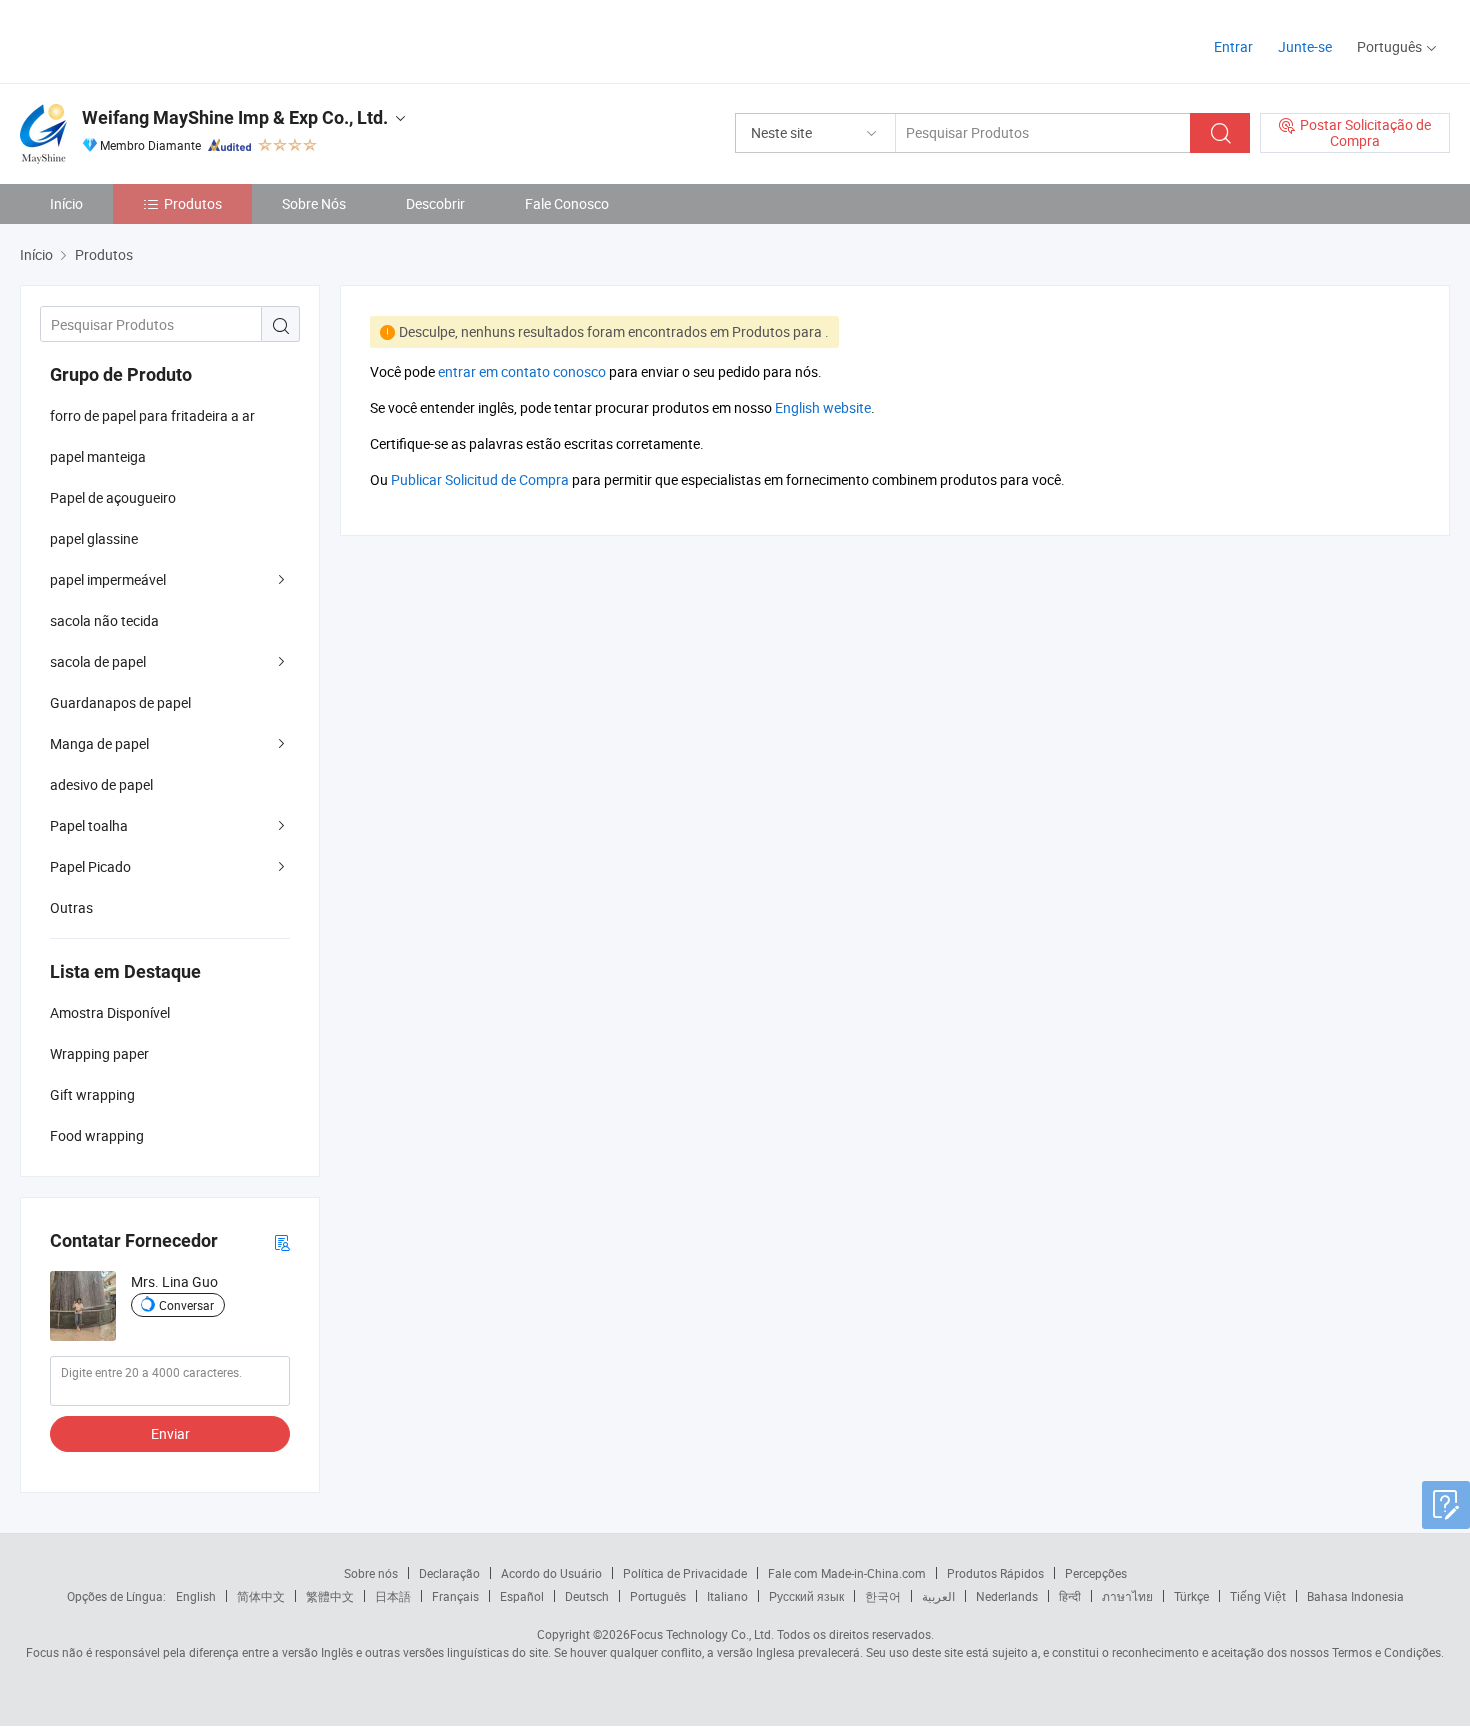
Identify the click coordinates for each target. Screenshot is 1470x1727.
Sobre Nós (314, 203)
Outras (71, 907)
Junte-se (1305, 46)
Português (658, 1596)
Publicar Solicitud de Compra (480, 479)
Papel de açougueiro (113, 497)
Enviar (170, 1433)
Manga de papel (99, 743)
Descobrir (435, 203)
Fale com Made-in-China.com (847, 1573)
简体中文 (261, 1596)
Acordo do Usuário (551, 1573)
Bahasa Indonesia (1355, 1596)
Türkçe (1191, 1596)
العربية (938, 1596)
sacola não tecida (104, 620)
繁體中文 (330, 1596)
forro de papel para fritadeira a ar (152, 415)
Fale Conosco (567, 203)
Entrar (1233, 46)
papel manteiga (98, 456)
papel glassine (94, 538)
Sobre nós (371, 1573)
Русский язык (806, 1596)
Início (66, 203)
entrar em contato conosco (522, 371)
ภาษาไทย (1127, 1596)
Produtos (193, 203)
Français (455, 1596)
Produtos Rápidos (995, 1573)
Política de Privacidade (685, 1573)
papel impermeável (108, 579)
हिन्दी (1070, 1596)
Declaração (449, 1573)
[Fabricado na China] (148, 39)
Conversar (186, 1305)
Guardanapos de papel (120, 702)
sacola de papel (98, 661)
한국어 (883, 1596)
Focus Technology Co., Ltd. (702, 1634)
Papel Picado (90, 866)
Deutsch (587, 1596)
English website (823, 407)
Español (522, 1596)
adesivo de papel (101, 784)
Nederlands (1007, 1596)
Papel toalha (89, 825)
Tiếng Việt (1258, 1596)
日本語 (393, 1596)
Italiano (727, 1596)
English (196, 1596)
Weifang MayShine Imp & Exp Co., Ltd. (235, 117)
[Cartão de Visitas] (282, 1241)
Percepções (1096, 1573)
